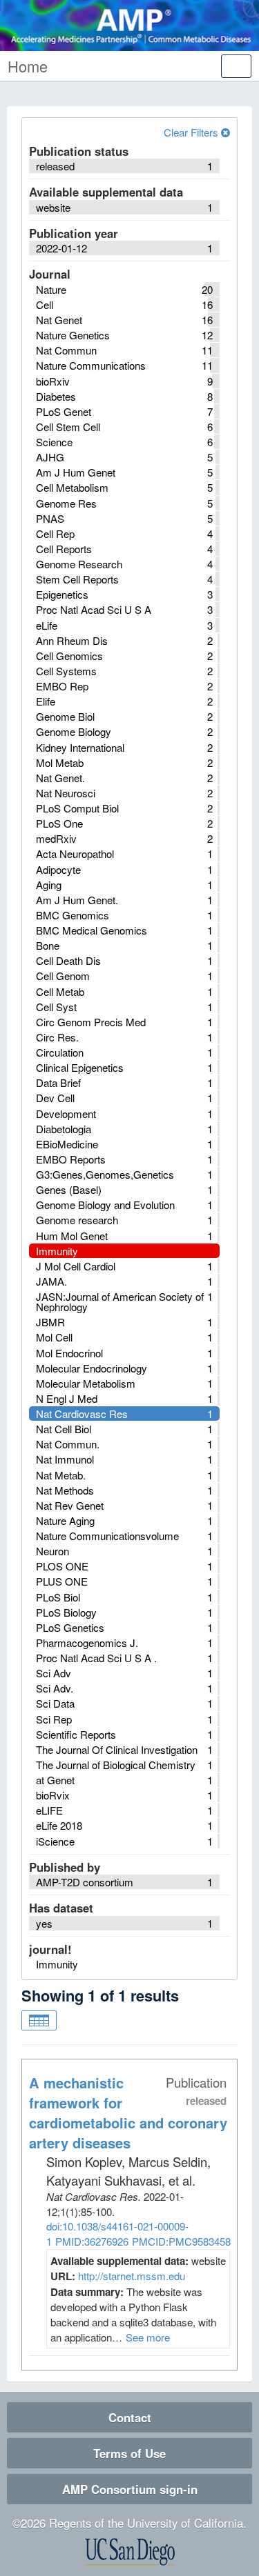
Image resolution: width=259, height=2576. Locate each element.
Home (28, 66)
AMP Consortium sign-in (130, 2489)
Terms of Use (129, 2453)
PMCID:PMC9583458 (181, 2241)
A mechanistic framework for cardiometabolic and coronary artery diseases (128, 2112)
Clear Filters (192, 132)
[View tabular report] (39, 2021)
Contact (130, 2417)
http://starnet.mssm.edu (132, 2276)
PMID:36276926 (92, 2241)
